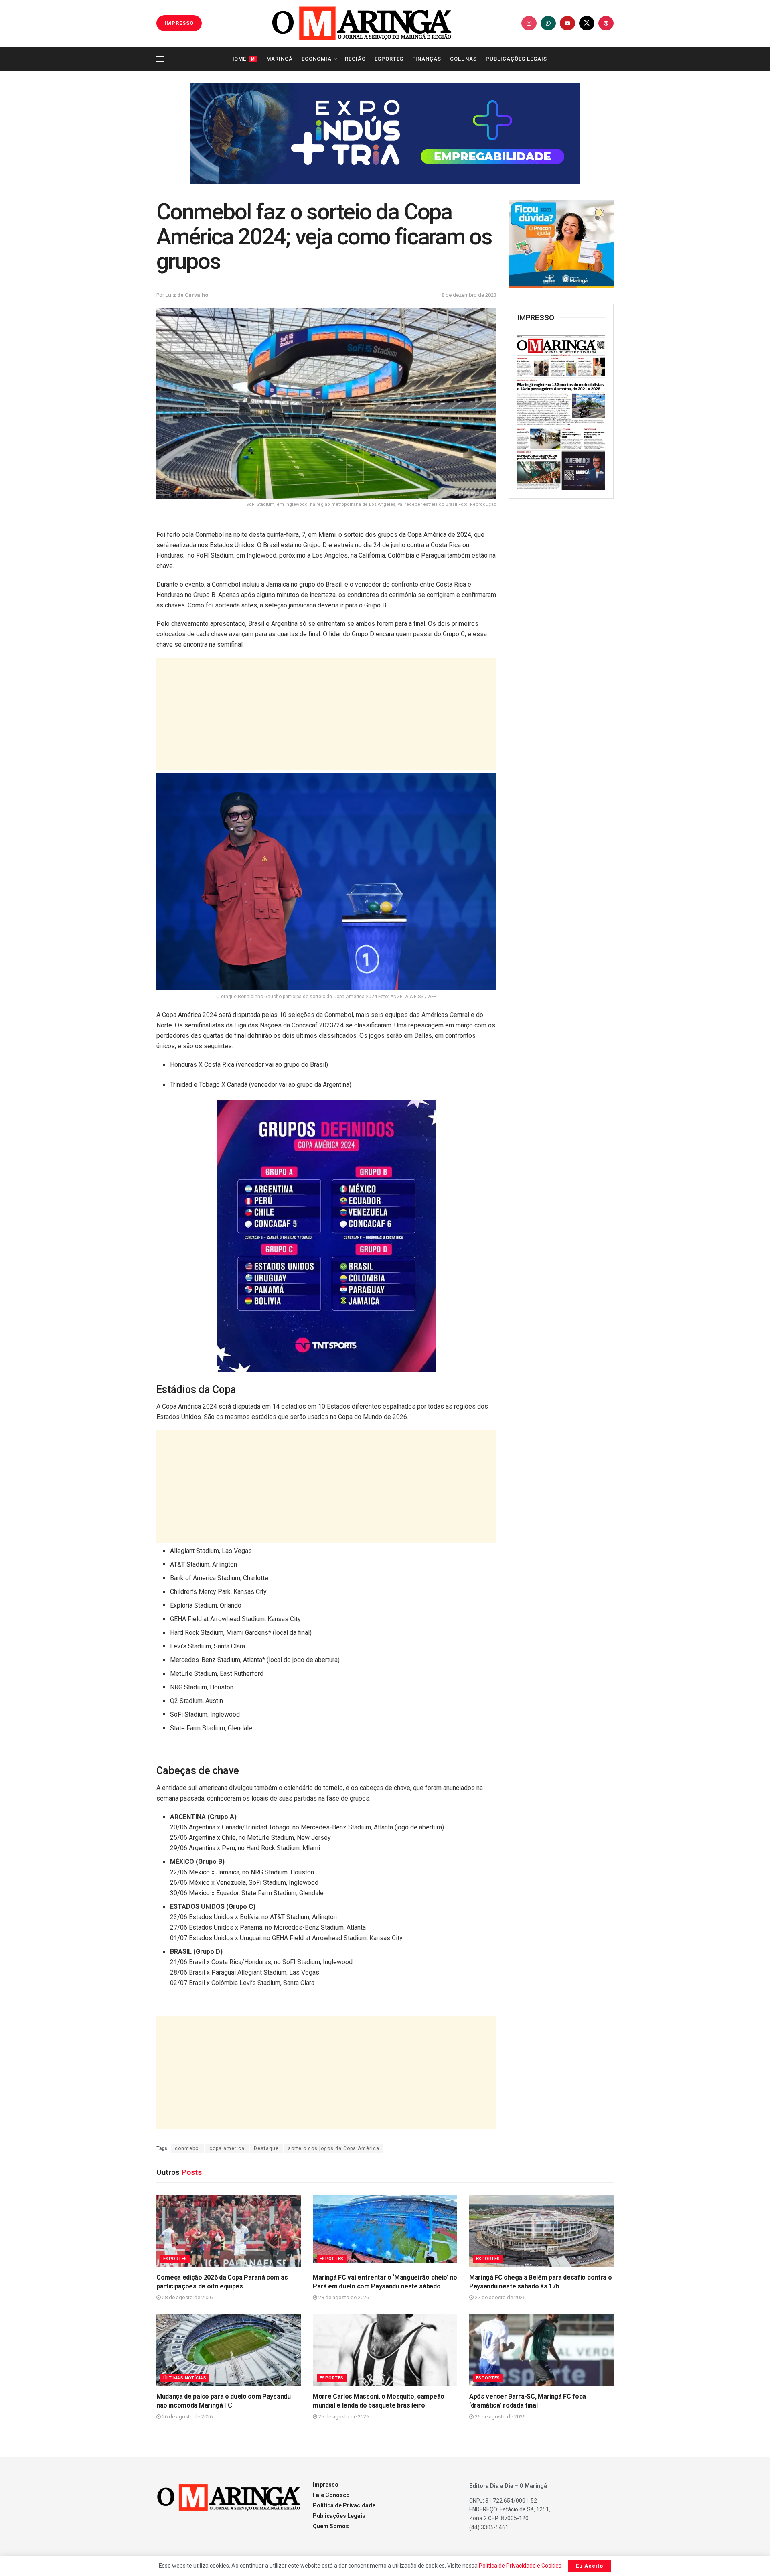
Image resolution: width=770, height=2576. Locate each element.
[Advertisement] (326, 714)
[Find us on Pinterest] (606, 23)
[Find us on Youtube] (567, 23)
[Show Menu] (160, 59)
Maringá (280, 59)
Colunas (463, 59)
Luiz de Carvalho (187, 295)
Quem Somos (331, 2526)
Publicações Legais (516, 59)
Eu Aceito (590, 2566)
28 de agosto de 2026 (187, 2297)
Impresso (326, 2485)
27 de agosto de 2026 (499, 2297)
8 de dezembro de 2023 (469, 295)
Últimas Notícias (185, 2378)
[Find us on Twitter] (587, 23)
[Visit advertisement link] (385, 134)
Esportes (389, 59)
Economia (317, 59)
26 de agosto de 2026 (187, 2417)
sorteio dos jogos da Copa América (334, 2148)
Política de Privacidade (344, 2505)
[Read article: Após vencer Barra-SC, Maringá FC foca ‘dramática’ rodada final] (541, 2350)
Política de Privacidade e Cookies (520, 2566)
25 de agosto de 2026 (343, 2417)
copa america (227, 2148)
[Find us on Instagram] (529, 23)
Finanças (427, 59)
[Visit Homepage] (362, 23)
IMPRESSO (179, 23)
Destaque (266, 2148)
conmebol (187, 2148)
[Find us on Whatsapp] (548, 23)
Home (243, 59)
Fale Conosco (331, 2495)
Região (355, 59)
